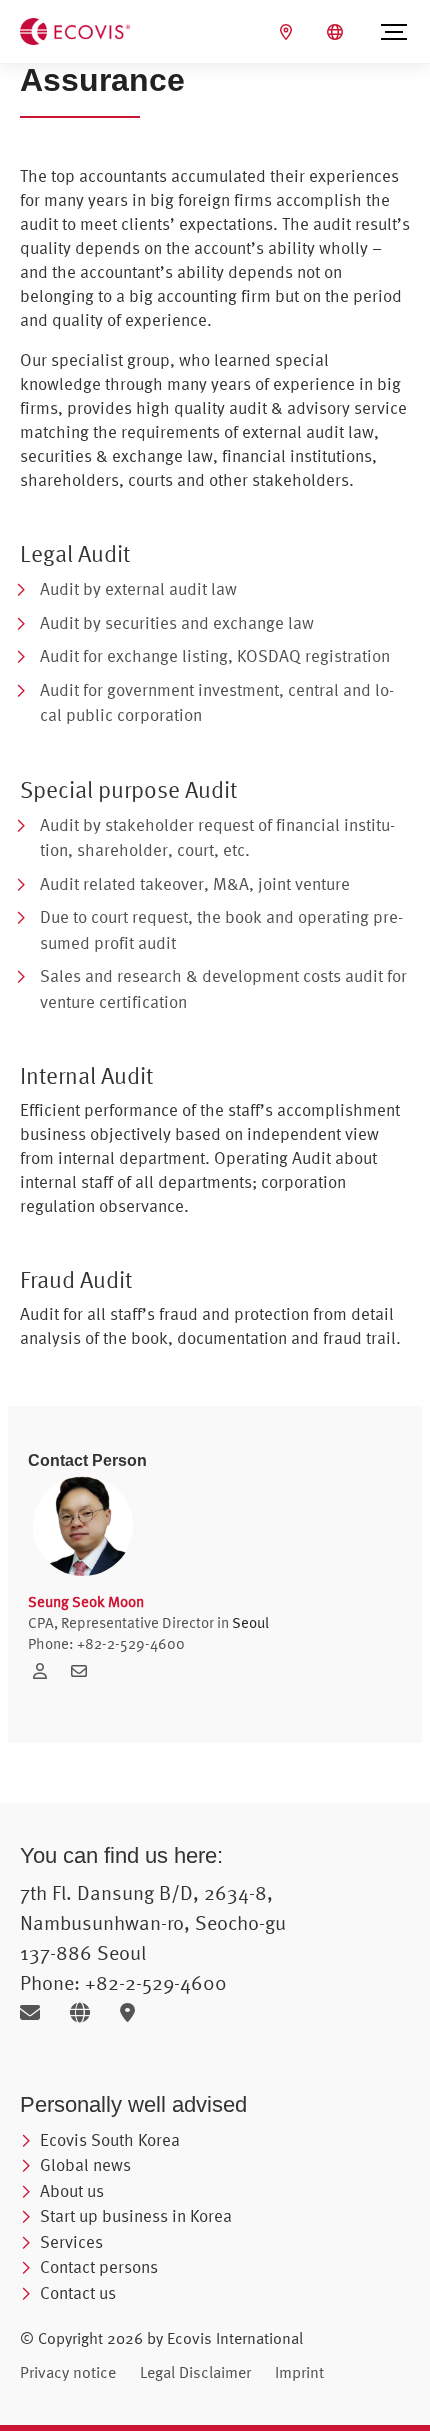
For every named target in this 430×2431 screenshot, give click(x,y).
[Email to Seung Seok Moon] (84, 1671)
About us (72, 2190)
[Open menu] (394, 32)
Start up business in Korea (136, 2215)
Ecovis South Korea (110, 2139)
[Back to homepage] (75, 30)
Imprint (299, 2372)
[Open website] (87, 2012)
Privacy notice (68, 2372)
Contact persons (99, 2266)
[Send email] (37, 2012)
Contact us (78, 2292)
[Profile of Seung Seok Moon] (47, 1671)
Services (71, 2241)
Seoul (250, 1622)
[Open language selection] (337, 32)
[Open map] (132, 2012)
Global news (85, 2164)
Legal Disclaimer (195, 2372)
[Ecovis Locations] (288, 32)
